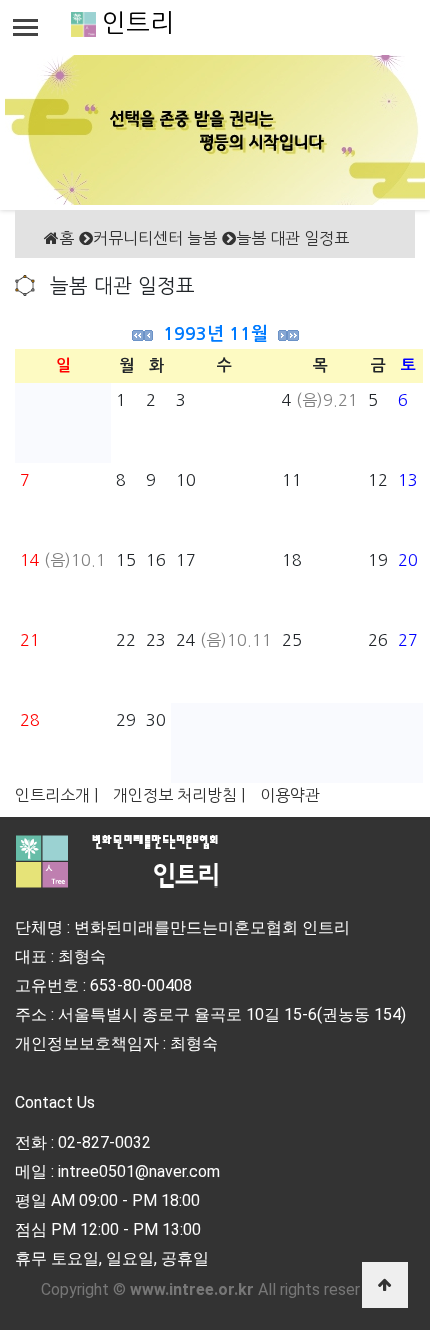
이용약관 (290, 795)
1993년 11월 (215, 334)
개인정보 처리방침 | (179, 795)
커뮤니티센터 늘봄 (155, 238)
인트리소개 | (56, 795)
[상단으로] (385, 1285)
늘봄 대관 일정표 (292, 238)
